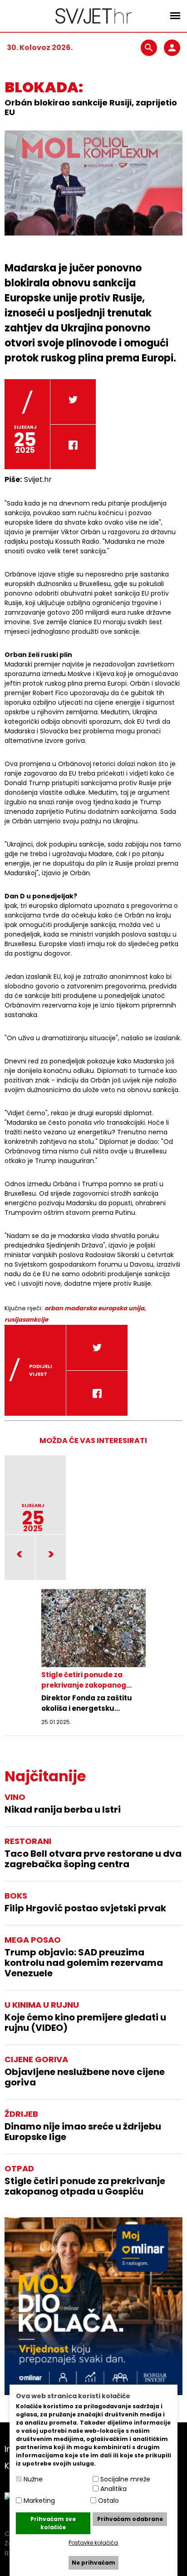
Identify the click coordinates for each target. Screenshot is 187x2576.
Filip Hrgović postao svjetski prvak (85, 1908)
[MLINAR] (93, 2306)
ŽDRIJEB (21, 2114)
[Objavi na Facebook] (73, 447)
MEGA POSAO (33, 1940)
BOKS (16, 1896)
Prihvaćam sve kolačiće (53, 2523)
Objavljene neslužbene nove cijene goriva (85, 2077)
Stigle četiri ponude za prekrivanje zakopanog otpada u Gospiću (85, 2186)
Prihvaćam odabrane (130, 2519)
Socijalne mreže (125, 2479)
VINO (15, 1797)
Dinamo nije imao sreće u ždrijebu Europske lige (83, 2132)
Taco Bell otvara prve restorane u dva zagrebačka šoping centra (93, 1859)
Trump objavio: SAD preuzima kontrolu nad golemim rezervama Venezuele (84, 1963)
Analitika (113, 2489)
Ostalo (108, 2501)
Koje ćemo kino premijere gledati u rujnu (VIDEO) (85, 2023)
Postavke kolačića (93, 2543)
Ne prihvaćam (93, 2563)
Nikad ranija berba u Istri (63, 1810)
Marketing (39, 2501)
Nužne (33, 2479)
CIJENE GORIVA (36, 2059)
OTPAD (19, 2168)
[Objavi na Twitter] (73, 402)
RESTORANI (28, 1841)
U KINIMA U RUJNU (42, 2005)
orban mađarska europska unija (94, 1308)
